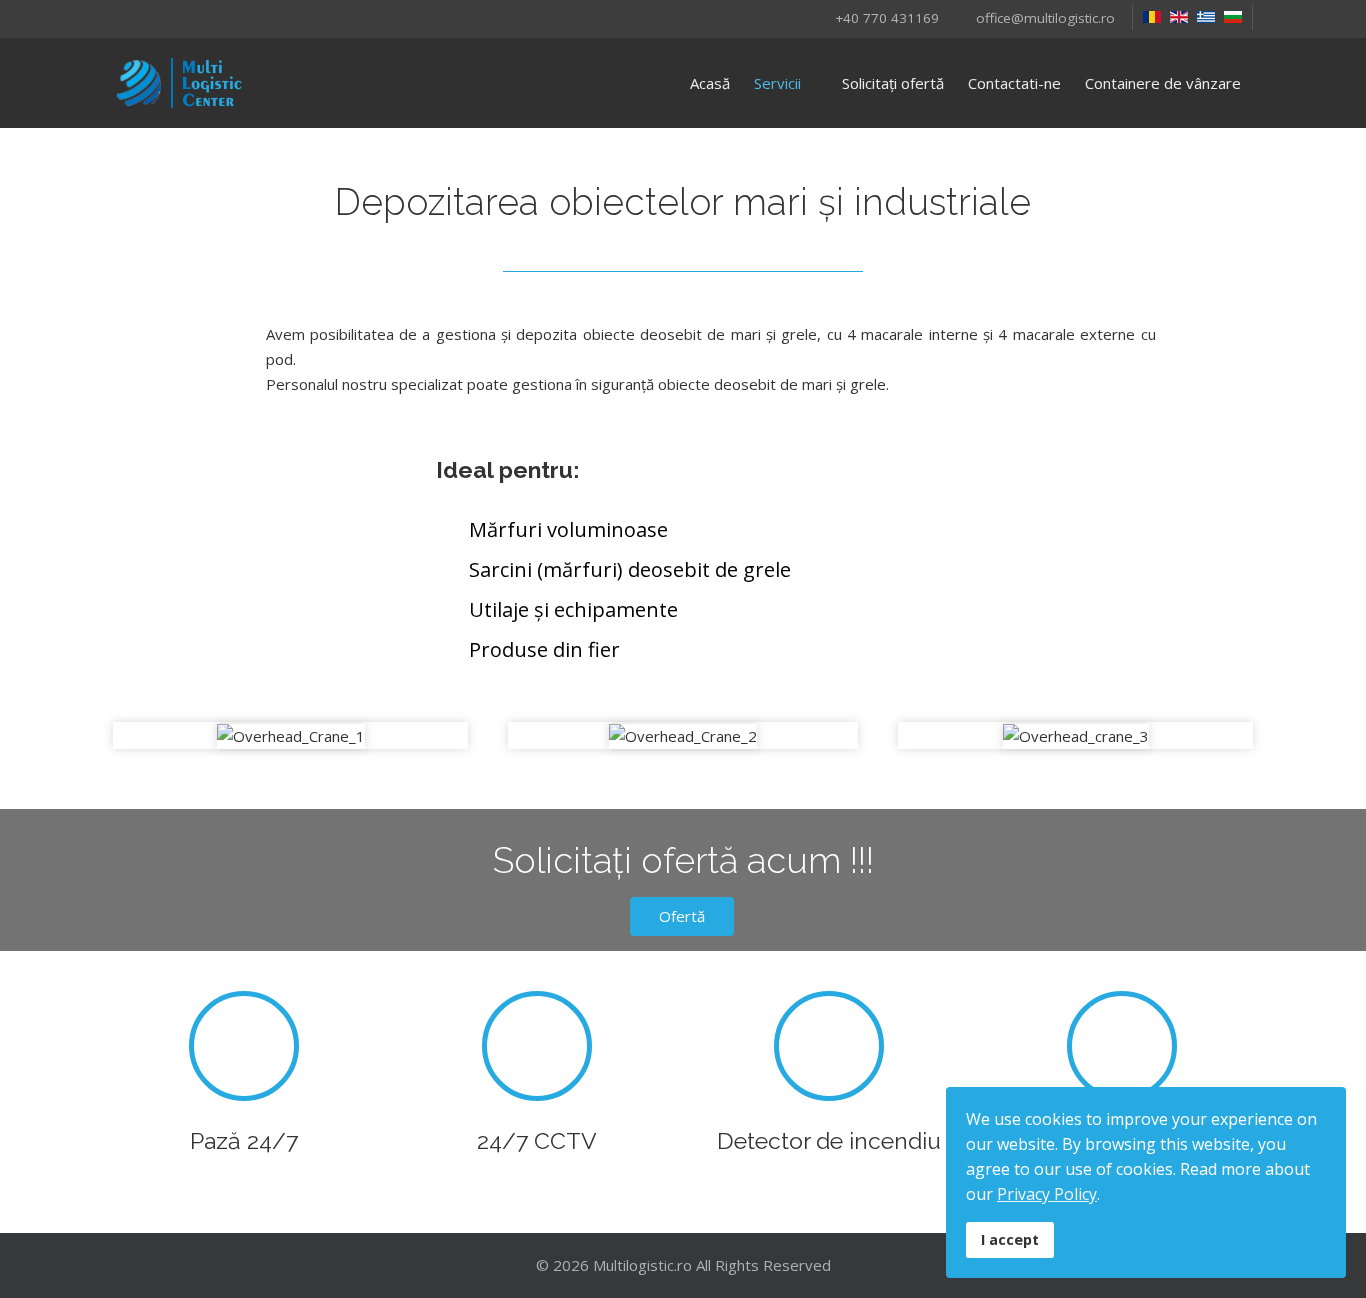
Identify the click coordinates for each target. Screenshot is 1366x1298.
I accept (1010, 1239)
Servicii (777, 83)
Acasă (710, 83)
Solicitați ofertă (893, 83)
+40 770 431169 (887, 18)
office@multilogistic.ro (1045, 18)
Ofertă (682, 916)
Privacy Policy (1047, 1194)
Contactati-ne (1014, 83)
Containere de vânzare (1163, 83)
